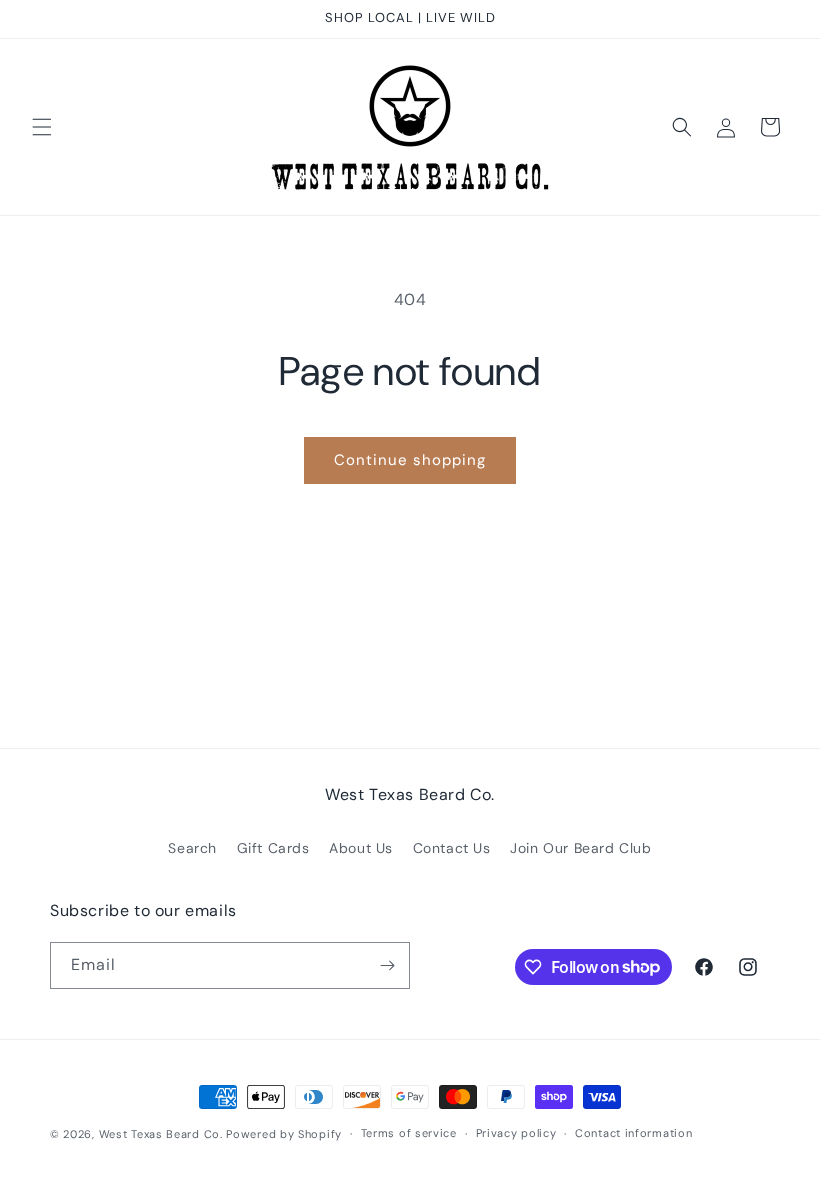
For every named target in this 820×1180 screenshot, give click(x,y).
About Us (361, 848)
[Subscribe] (387, 965)
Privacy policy (516, 1133)
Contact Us (452, 848)
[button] (42, 127)
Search (192, 848)
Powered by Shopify (284, 1134)
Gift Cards (273, 848)
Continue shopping (410, 460)
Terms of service (409, 1133)
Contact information (633, 1133)
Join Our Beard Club (580, 848)
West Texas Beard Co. (161, 1134)
